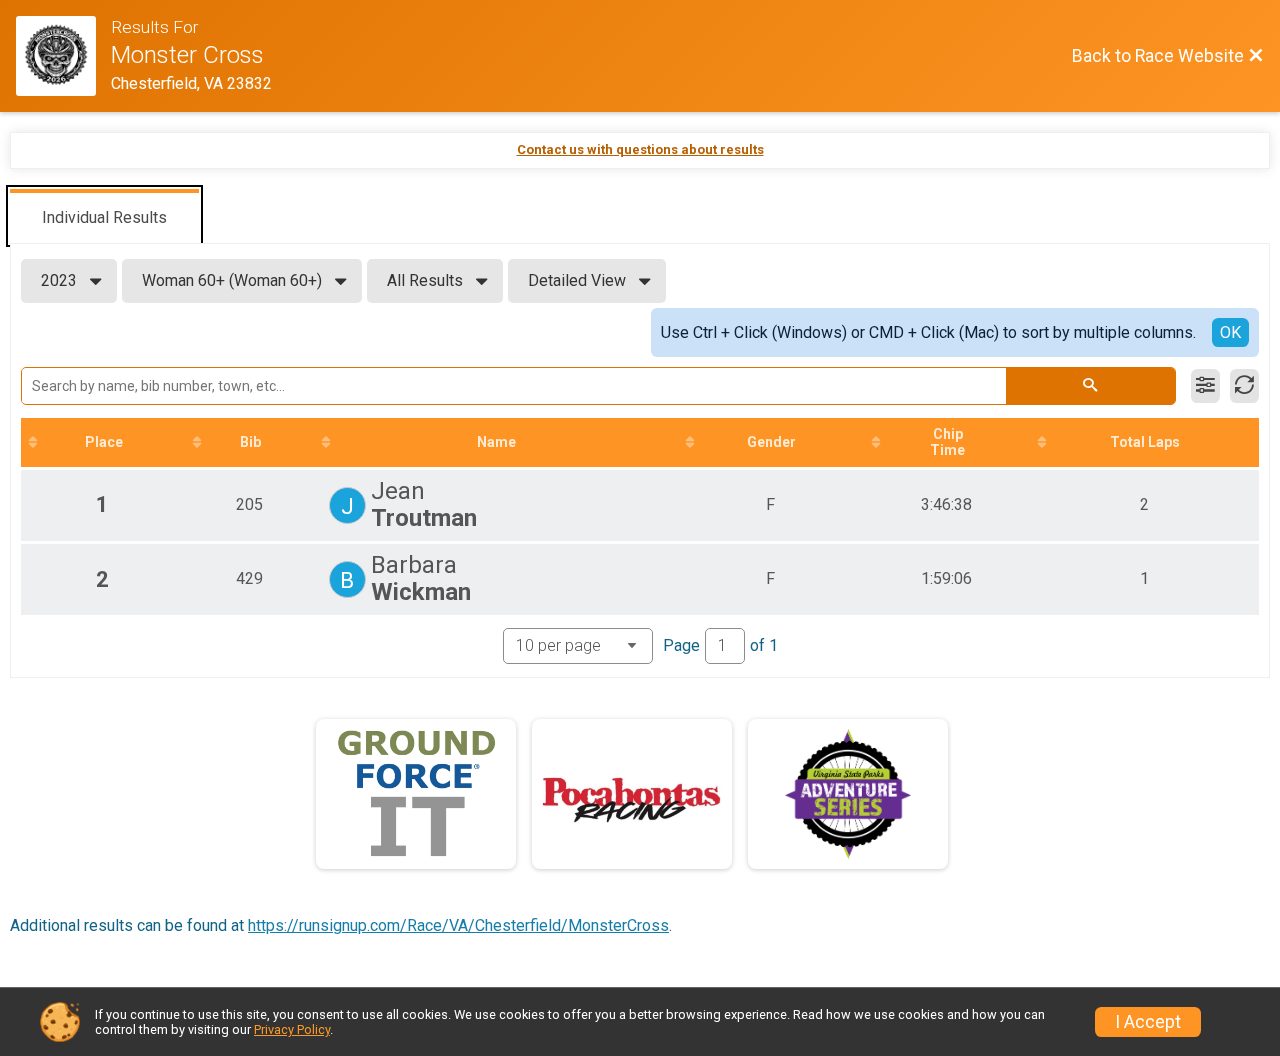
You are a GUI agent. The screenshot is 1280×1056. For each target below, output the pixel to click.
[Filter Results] (1205, 386)
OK (1230, 332)
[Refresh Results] (1244, 386)
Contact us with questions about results (640, 149)
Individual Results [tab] (104, 217)
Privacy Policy (292, 1029)
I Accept (1148, 1022)
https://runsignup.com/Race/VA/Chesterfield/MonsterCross (458, 925)
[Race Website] (63, 56)
